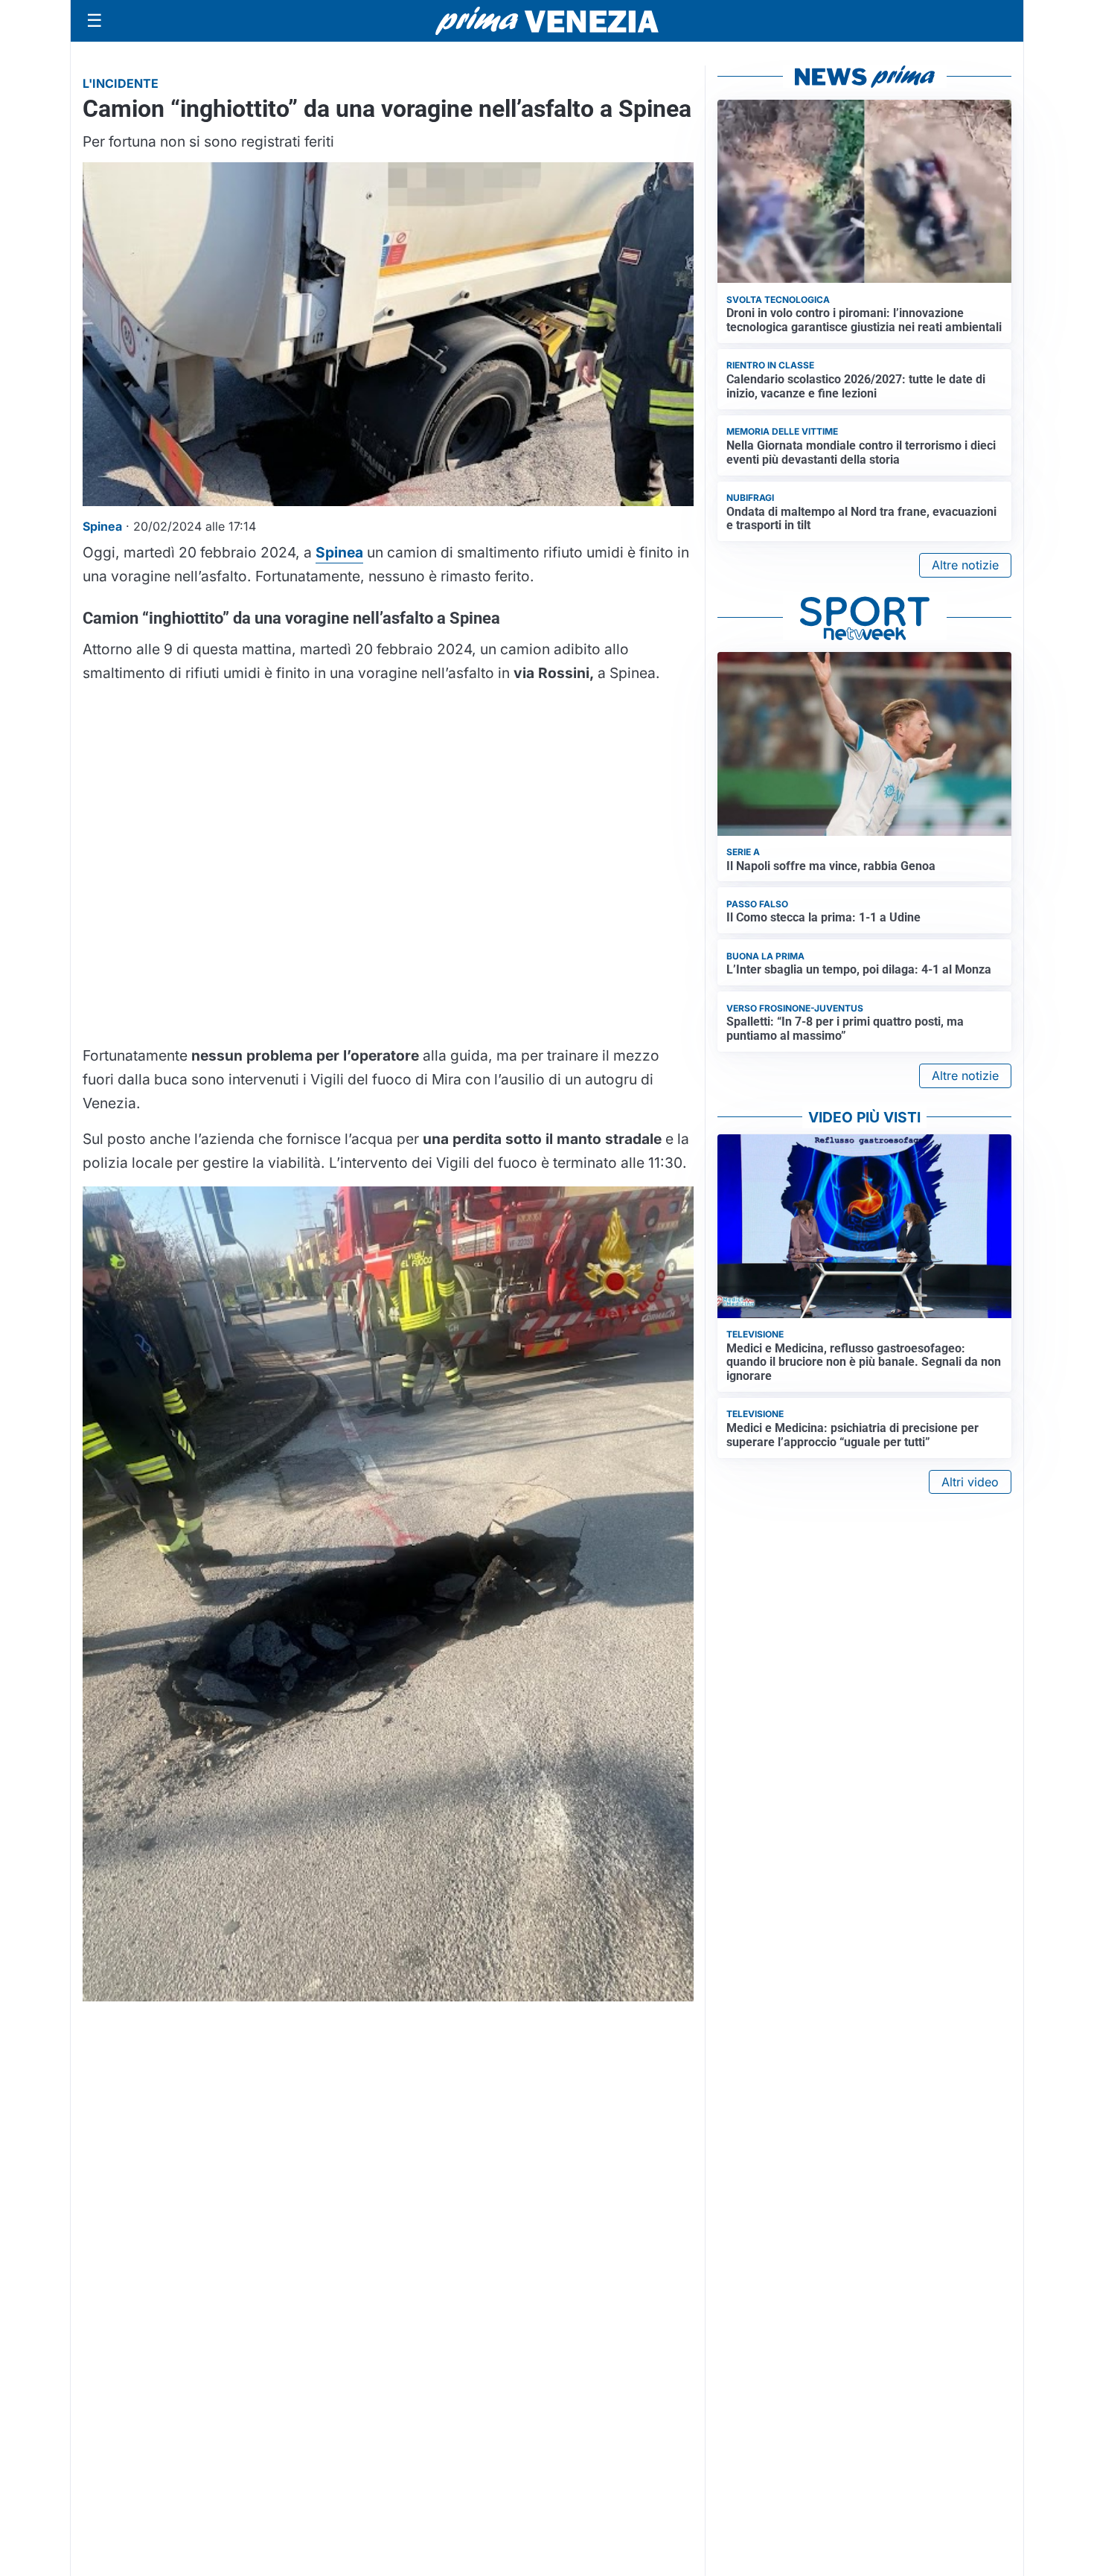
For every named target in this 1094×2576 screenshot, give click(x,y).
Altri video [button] (970, 1482)
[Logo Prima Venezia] (547, 21)
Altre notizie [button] (965, 565)
